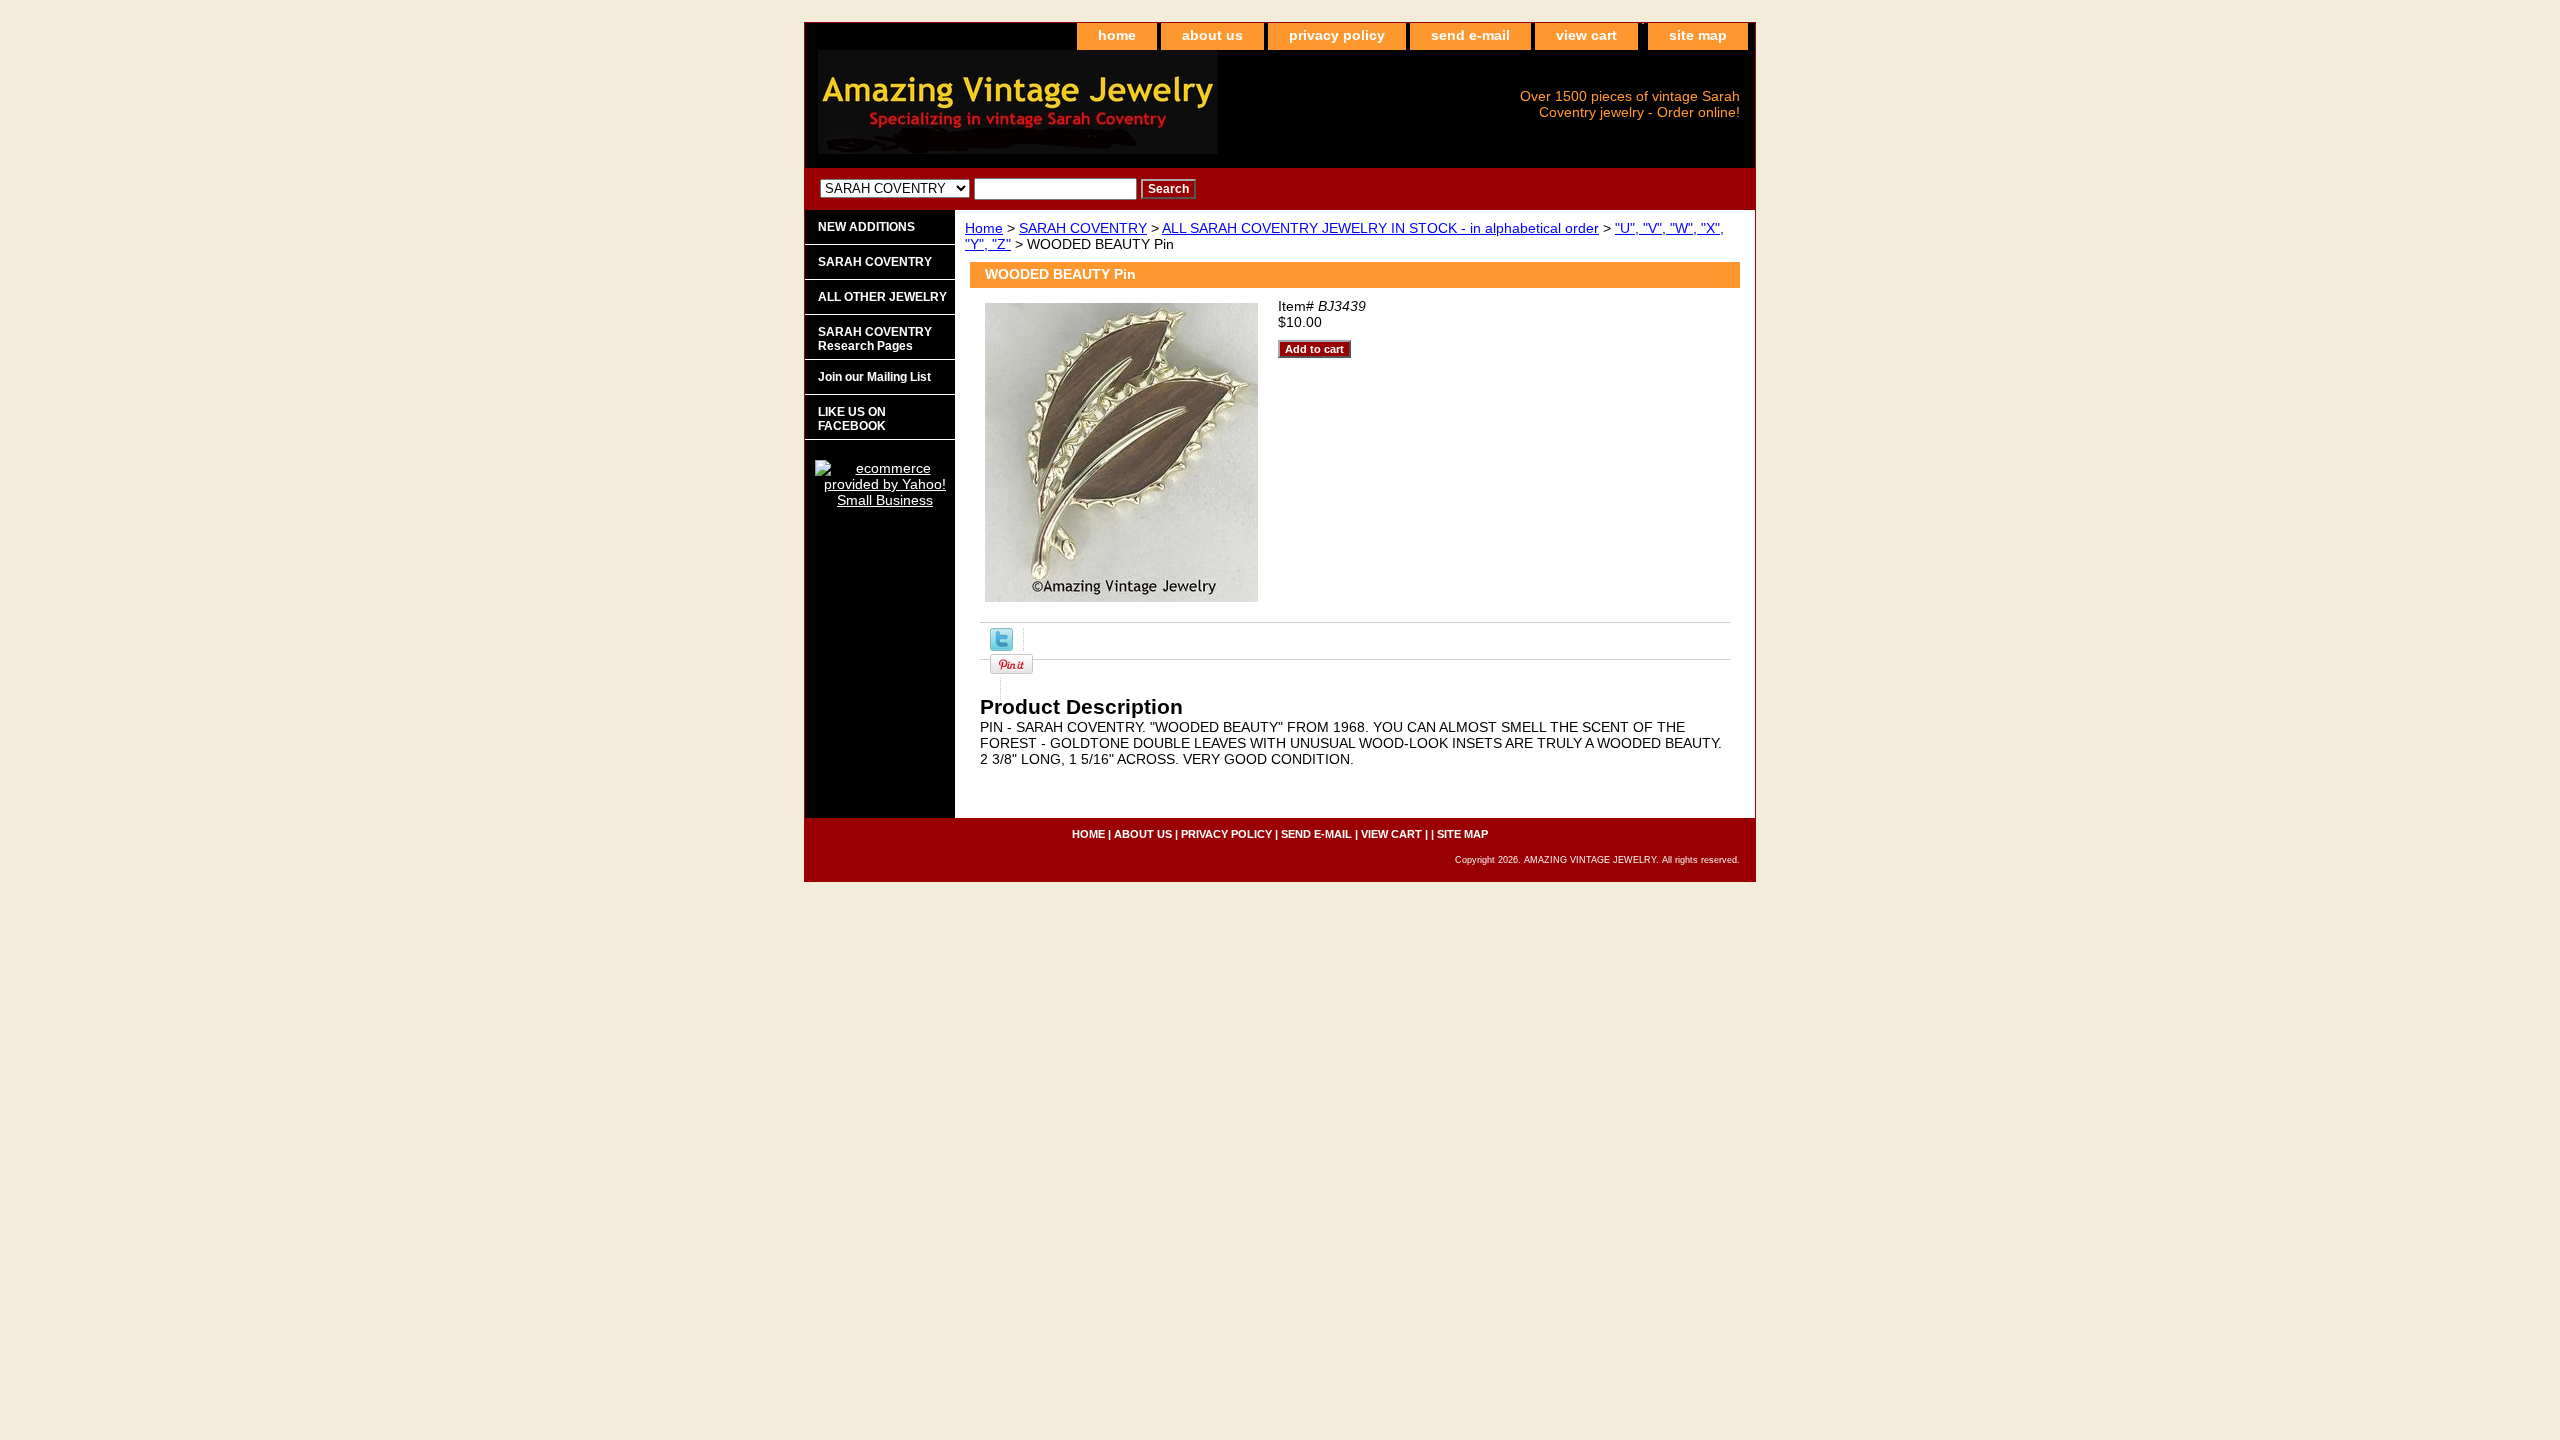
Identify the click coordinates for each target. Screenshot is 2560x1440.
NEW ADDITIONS (866, 227)
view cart (1586, 35)
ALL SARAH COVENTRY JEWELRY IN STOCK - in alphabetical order (1380, 228)
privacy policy (1337, 35)
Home (984, 228)
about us (1212, 35)
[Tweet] (1001, 646)
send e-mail (1470, 35)
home (1117, 35)
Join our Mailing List (874, 377)
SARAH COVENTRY (1083, 228)
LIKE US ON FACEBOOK (852, 419)
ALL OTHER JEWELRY (882, 297)
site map (1698, 35)
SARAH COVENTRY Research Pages (875, 339)
